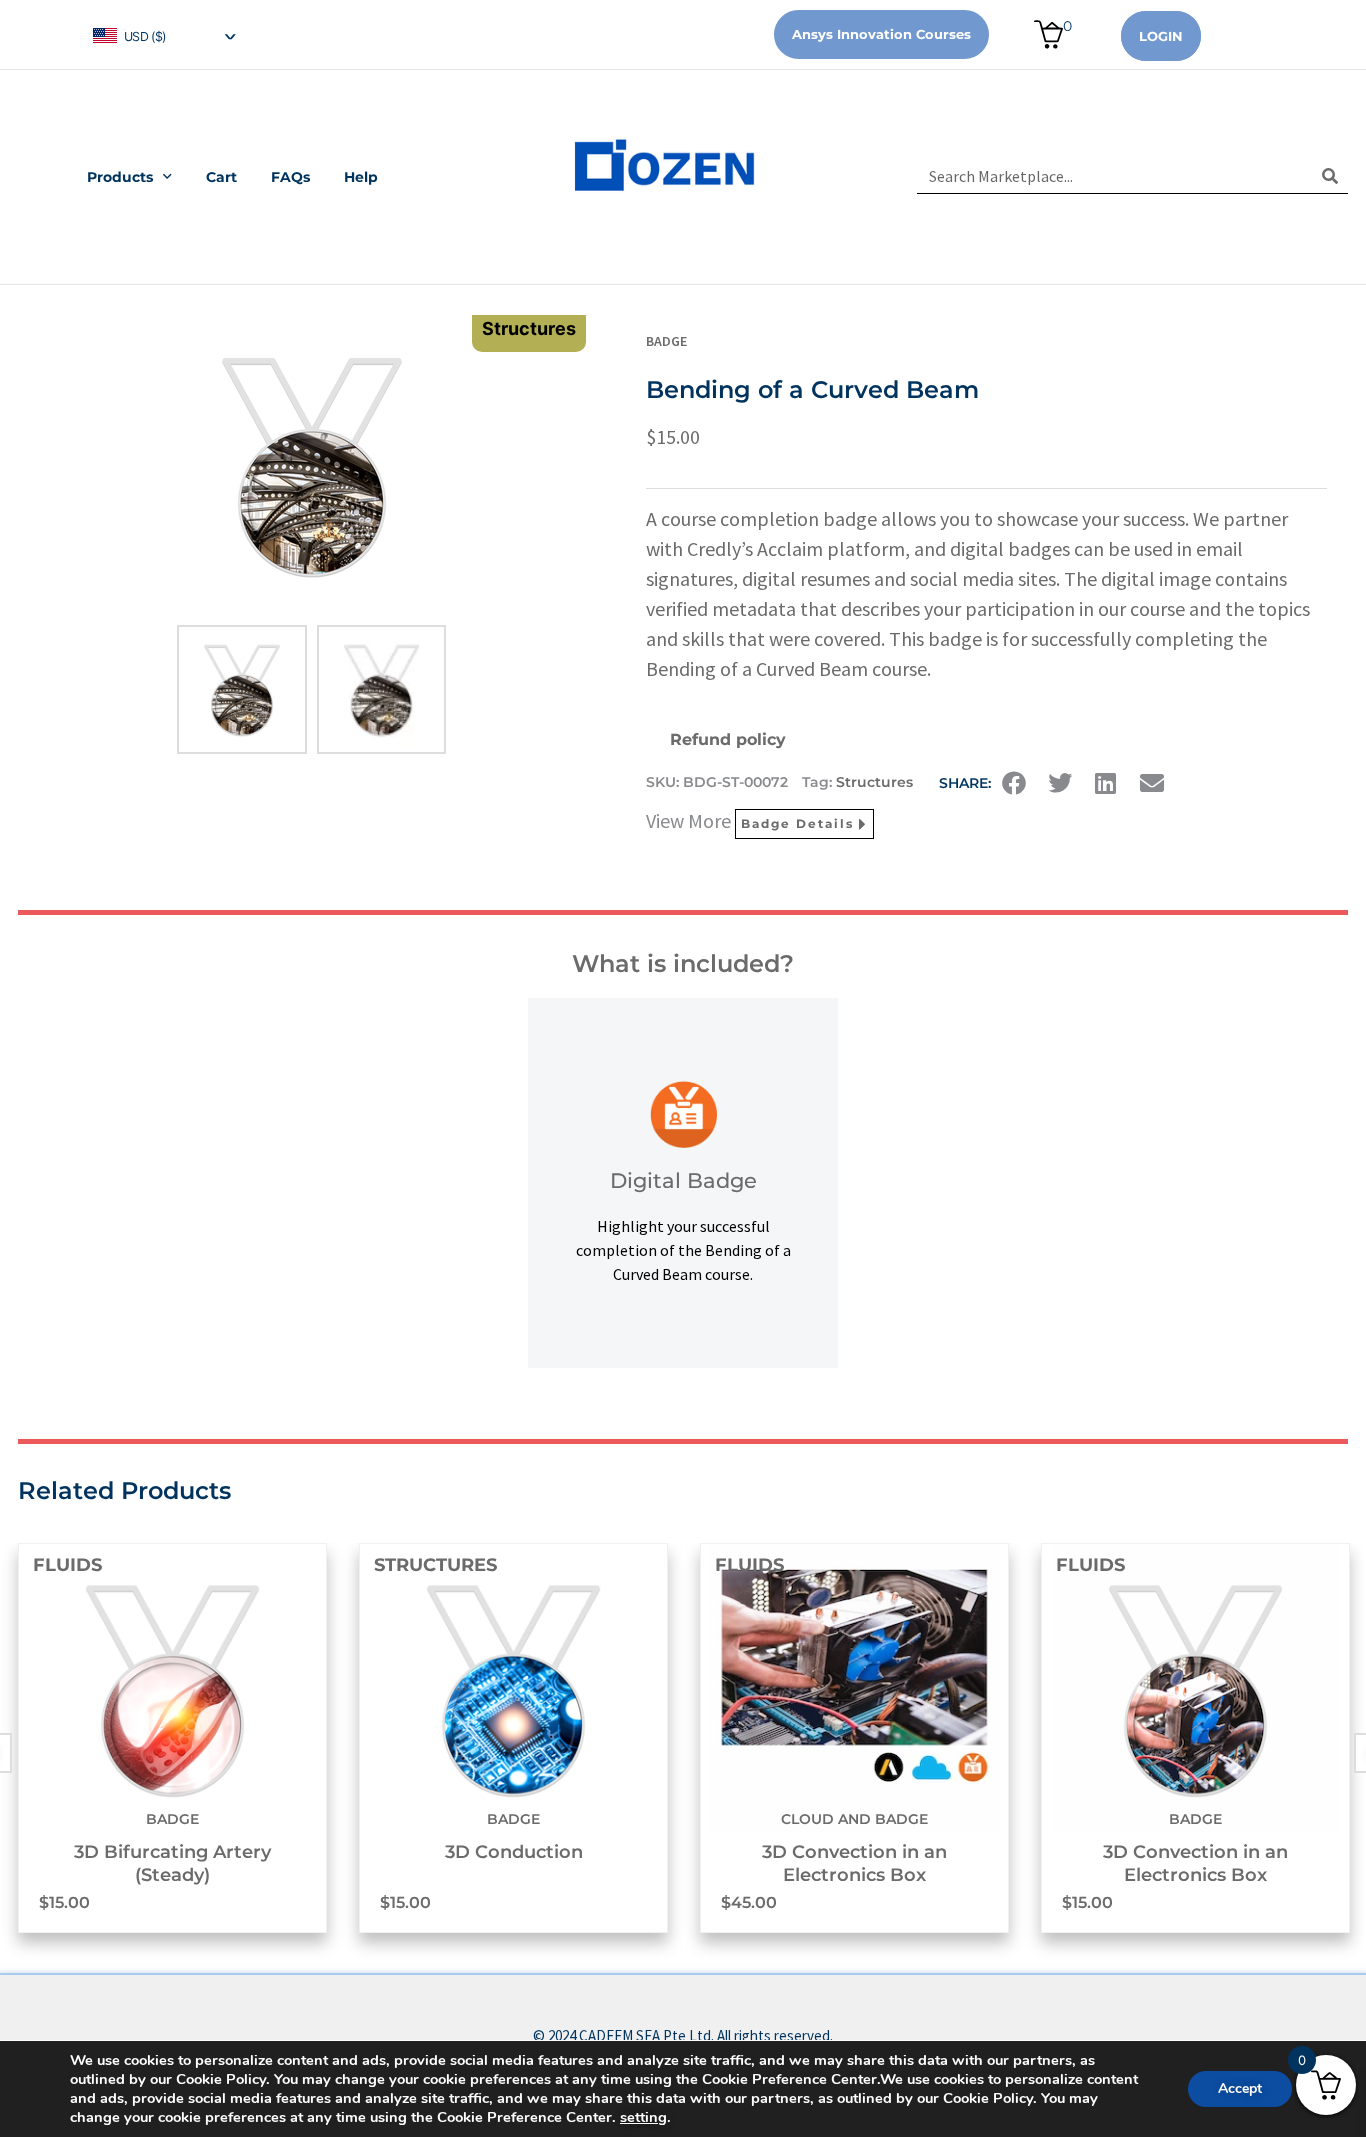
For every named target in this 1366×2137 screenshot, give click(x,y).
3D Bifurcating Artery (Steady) (172, 1863)
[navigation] (163, 34)
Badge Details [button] (797, 823)
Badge (666, 341)
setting (643, 2117)
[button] (1014, 783)
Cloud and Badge (854, 1819)
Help (361, 177)
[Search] (1330, 176)
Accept (1240, 2088)
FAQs (290, 177)
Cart (221, 177)
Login (1161, 36)
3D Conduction (514, 1852)
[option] (172, 1738)
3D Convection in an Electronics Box (854, 1863)
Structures (874, 782)
